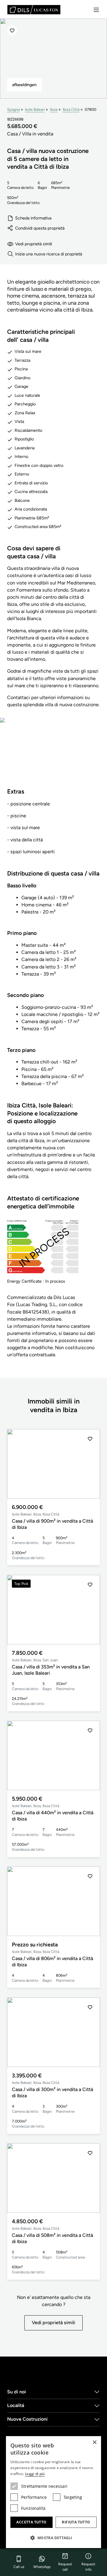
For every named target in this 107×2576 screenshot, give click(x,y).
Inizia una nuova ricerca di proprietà (49, 254)
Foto (54, 756)
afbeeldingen (24, 85)
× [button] (94, 2443)
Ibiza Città (71, 109)
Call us (19, 2567)
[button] (90, 1464)
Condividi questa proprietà (40, 228)
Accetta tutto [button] (31, 2522)
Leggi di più (35, 2474)
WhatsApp (42, 2567)
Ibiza (54, 109)
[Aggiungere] (12, 31)
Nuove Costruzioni (27, 2419)
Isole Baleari (35, 109)
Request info (88, 2567)
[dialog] (53, 2492)
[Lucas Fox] (34, 10)
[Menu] (96, 10)
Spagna (13, 109)
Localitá (16, 2405)
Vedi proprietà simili (34, 244)
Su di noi (16, 2392)
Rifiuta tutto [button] (76, 2522)
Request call (65, 2567)
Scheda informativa (33, 218)
